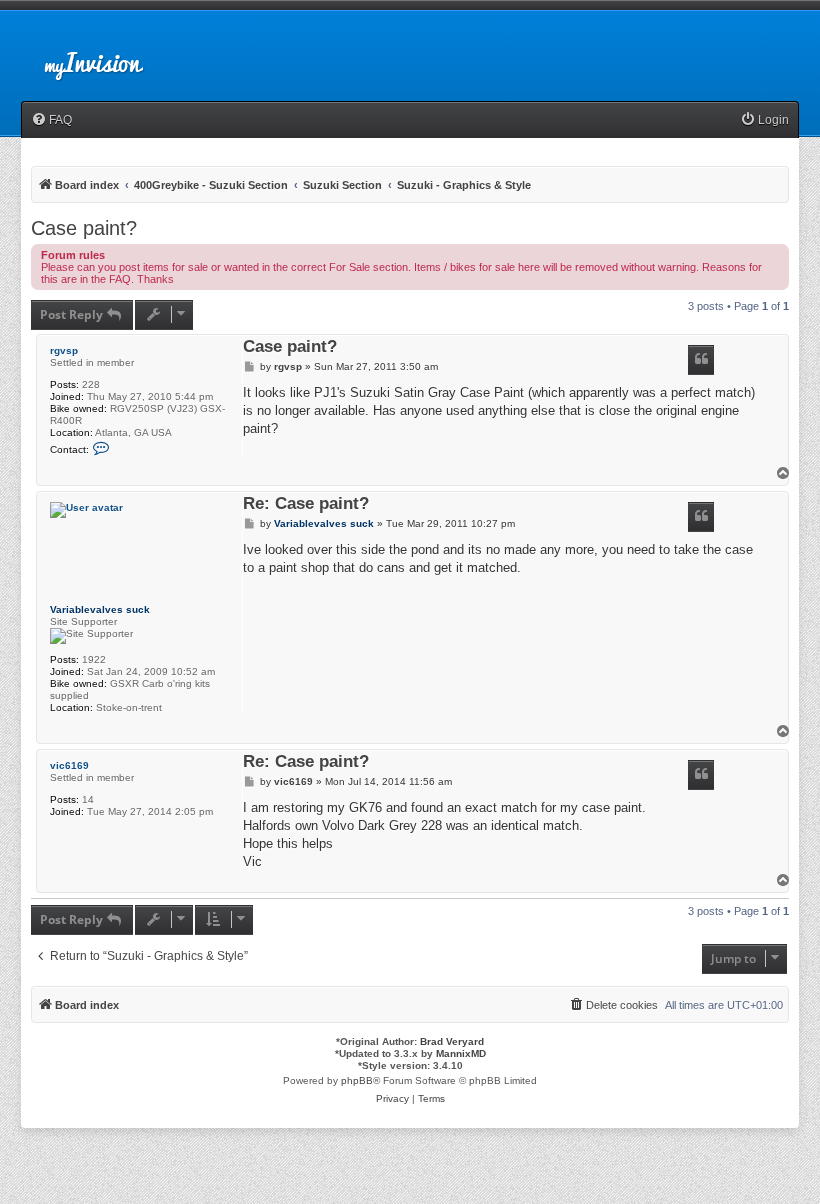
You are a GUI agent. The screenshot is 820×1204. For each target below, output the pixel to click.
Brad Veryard (452, 1041)
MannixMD (461, 1053)
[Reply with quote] (701, 360)
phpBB (357, 1080)
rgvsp (64, 350)
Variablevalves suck (100, 609)
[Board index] (110, 54)
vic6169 (69, 765)
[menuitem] (51, 120)
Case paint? (84, 228)
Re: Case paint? (306, 504)
